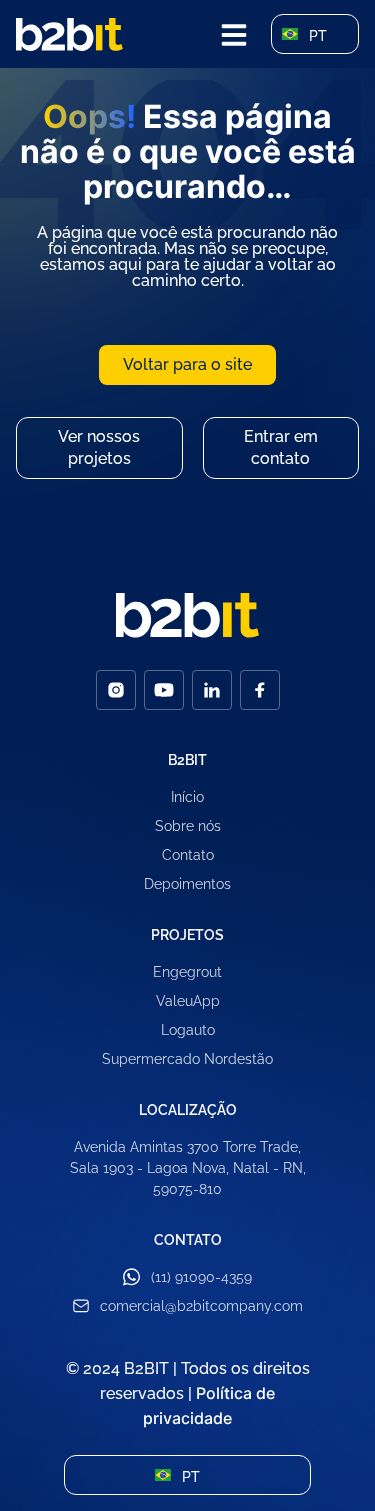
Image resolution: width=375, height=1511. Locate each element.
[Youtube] (164, 690)
